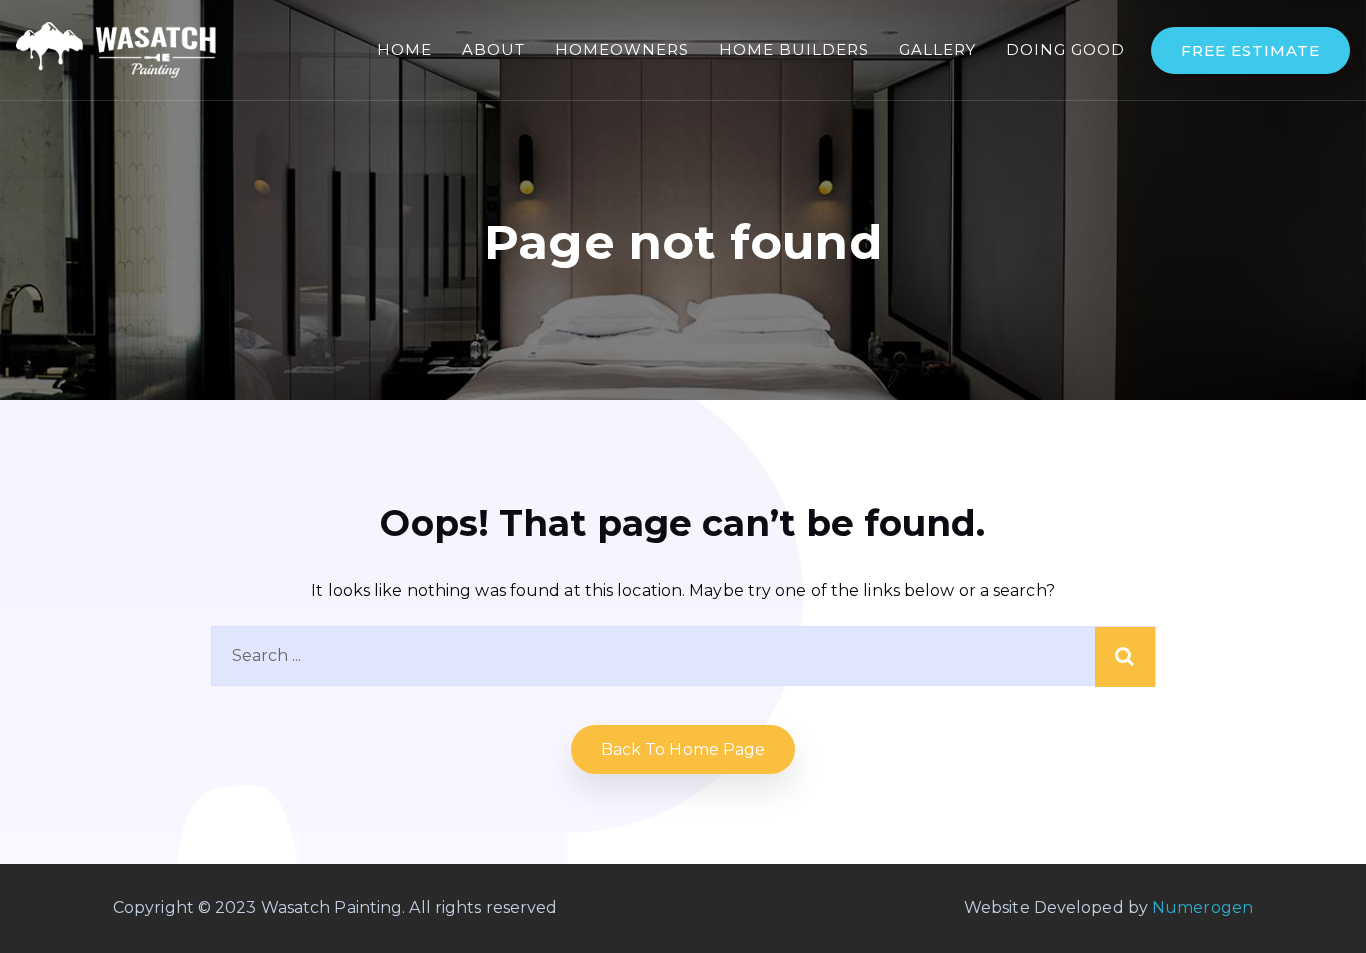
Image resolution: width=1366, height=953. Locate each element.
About (493, 49)
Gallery (937, 49)
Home (404, 49)
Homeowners (622, 49)
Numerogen (1202, 907)
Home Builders (794, 49)
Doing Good (1065, 49)
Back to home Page (683, 749)
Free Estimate (1250, 50)
